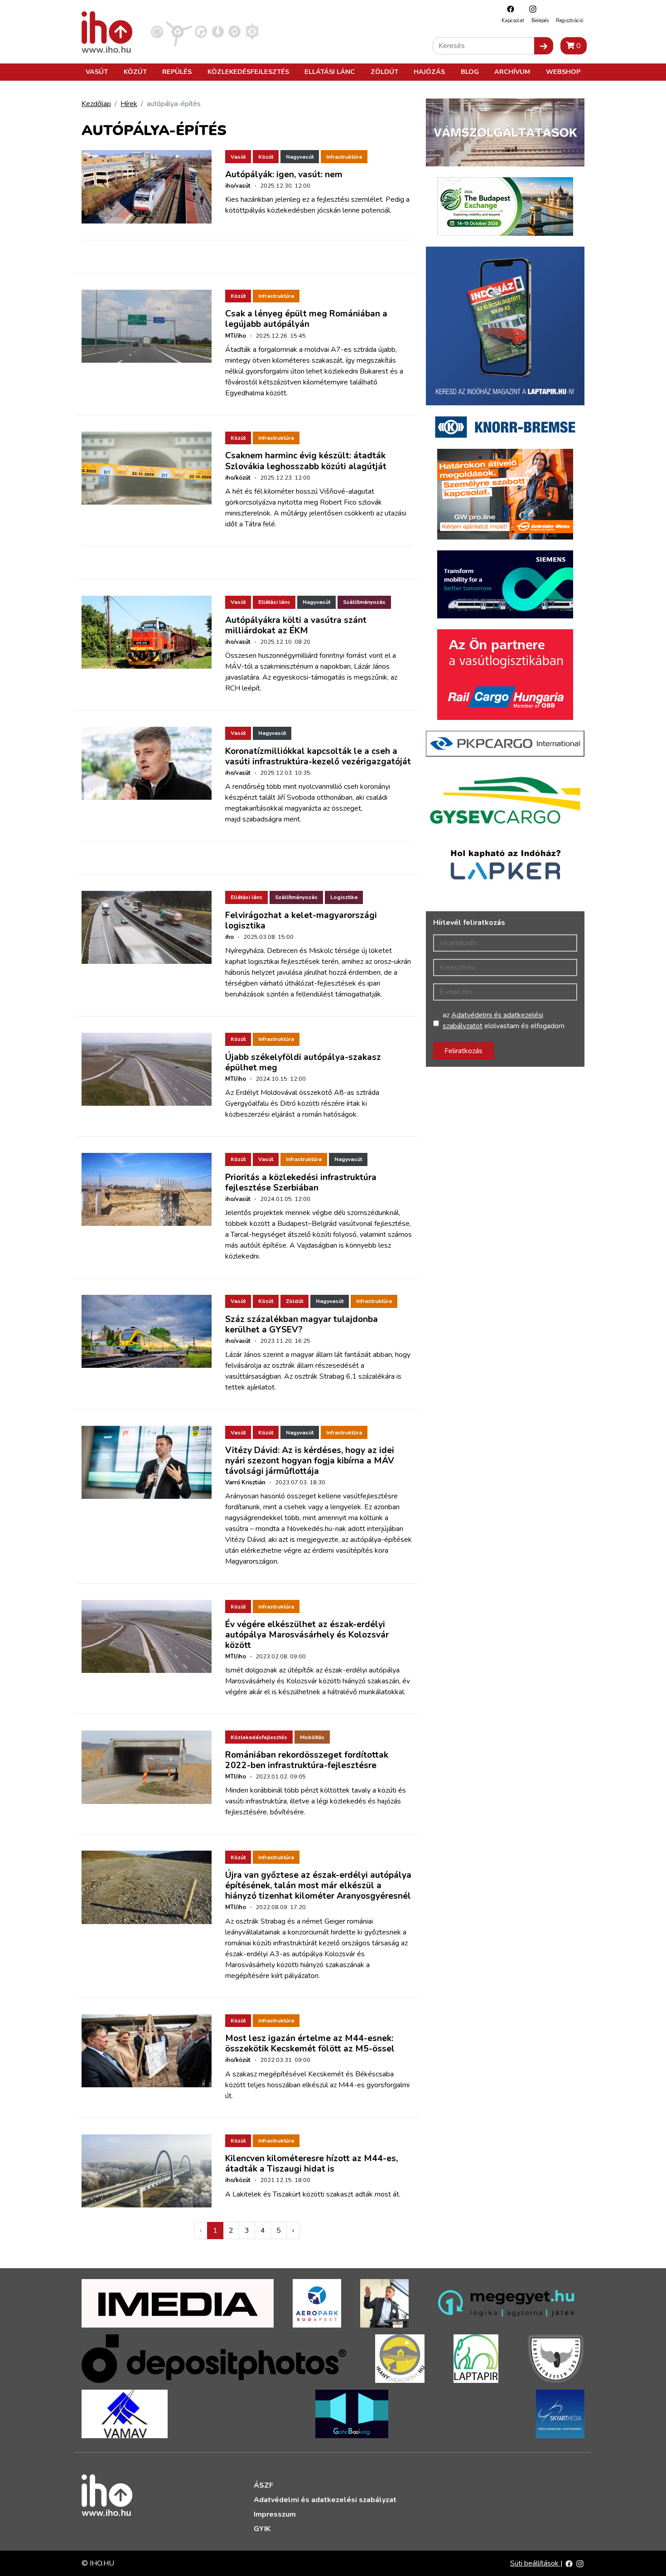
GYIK (262, 2529)
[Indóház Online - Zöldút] (234, 31)
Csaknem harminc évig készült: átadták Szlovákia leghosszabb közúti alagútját (306, 461)
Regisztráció (569, 21)
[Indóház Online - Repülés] (179, 31)
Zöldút (384, 72)
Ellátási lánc (330, 72)
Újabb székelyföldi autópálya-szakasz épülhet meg (303, 1062)
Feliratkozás (463, 1051)
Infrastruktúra (344, 157)
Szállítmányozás (364, 602)
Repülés (177, 72)
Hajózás (429, 72)
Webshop (563, 72)
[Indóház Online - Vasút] (157, 31)
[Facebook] (508, 9)
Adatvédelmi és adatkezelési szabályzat (325, 2500)
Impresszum (275, 2514)
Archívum (512, 72)
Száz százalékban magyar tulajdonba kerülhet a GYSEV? (302, 1324)
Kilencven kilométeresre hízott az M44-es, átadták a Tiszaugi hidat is (311, 2164)
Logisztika (344, 897)
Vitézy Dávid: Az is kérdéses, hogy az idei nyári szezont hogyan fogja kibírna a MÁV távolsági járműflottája (310, 1461)
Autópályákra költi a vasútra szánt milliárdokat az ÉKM (296, 625)
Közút (135, 72)
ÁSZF (263, 2485)
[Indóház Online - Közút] (201, 31)
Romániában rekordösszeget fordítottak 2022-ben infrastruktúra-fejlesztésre (307, 1760)
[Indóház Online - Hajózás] (252, 31)
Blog (470, 72)
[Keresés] (544, 46)
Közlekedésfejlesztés (248, 72)
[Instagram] (531, 9)
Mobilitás (312, 1737)
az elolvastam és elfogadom (504, 1021)
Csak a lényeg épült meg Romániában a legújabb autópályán (306, 319)
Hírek (129, 104)
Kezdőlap (96, 104)
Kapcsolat (513, 21)
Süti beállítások (535, 2563)
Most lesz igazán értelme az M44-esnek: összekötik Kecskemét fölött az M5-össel (310, 2044)
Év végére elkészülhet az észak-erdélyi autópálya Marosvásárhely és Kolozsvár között (307, 1635)
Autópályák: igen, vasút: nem (284, 175)
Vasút (97, 72)
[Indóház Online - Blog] (218, 31)
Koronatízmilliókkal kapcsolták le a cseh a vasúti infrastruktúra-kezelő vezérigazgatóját (318, 756)
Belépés (540, 21)
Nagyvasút (300, 157)
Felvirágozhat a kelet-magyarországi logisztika (301, 921)
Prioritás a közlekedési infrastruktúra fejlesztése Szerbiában (301, 1183)
